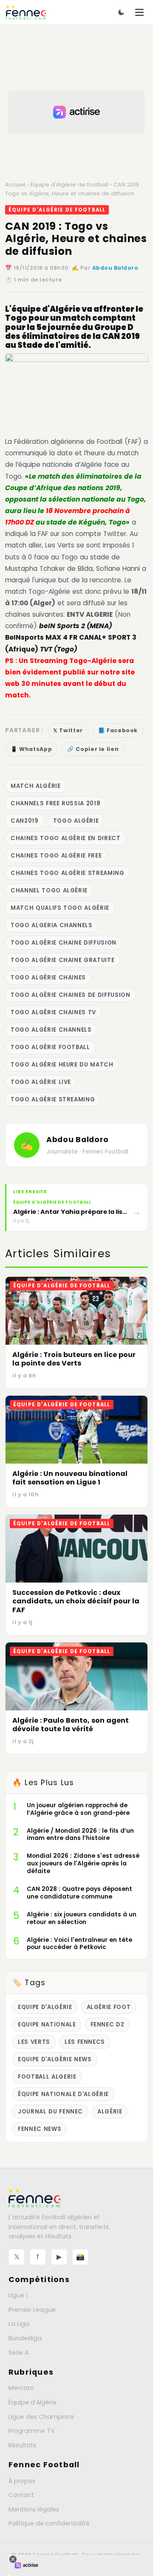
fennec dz (108, 2024)
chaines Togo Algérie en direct (66, 838)
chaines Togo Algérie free (56, 856)
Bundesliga (25, 2338)
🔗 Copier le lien (93, 749)
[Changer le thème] (121, 12)
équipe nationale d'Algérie (63, 2094)
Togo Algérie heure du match (62, 1065)
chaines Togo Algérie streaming (68, 873)
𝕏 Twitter (68, 730)
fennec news (40, 2129)
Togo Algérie (76, 821)
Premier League (32, 2310)
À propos (22, 2481)
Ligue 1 (18, 2295)
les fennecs (85, 2042)
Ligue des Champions (41, 2417)
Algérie (110, 2112)
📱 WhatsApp (31, 749)
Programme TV (32, 2431)
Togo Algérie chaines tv (53, 1012)
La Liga (19, 2324)
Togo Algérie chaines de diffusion (71, 995)
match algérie (36, 786)
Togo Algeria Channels (52, 925)
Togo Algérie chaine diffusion (64, 943)
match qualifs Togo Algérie (60, 908)
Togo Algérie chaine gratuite (62, 960)
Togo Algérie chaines (48, 978)
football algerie (47, 2077)
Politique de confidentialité (49, 2523)
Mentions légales (34, 2509)
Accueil (15, 185)
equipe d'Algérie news (55, 2059)
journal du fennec (50, 2112)
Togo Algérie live (41, 1082)
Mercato (21, 2388)
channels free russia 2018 (55, 803)
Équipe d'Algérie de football (69, 185)
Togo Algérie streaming (53, 1099)
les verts (34, 2042)
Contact (21, 2495)
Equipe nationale (47, 2024)
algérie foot (109, 2007)
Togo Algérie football (50, 1047)
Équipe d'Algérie (33, 2402)
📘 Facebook (118, 730)
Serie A (18, 2353)
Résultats (22, 2445)
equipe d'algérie (45, 2007)
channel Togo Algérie (49, 890)
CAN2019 (25, 821)
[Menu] (139, 12)
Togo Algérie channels (51, 1030)
